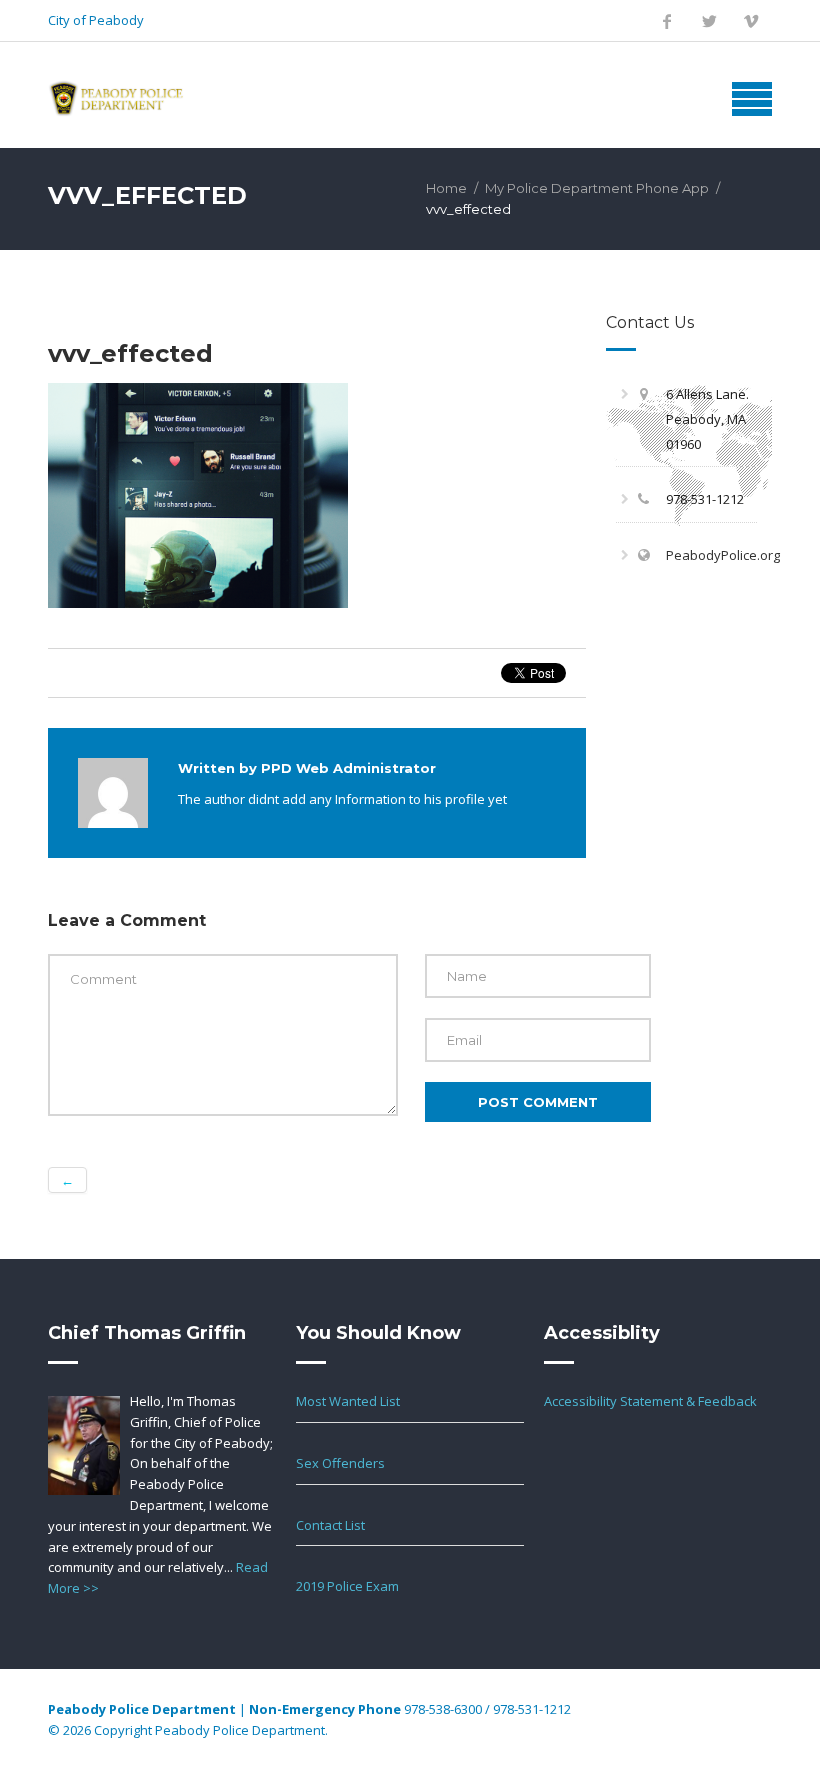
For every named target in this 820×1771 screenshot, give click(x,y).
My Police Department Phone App (597, 188)
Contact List (330, 1525)
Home (446, 188)
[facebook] (667, 21)
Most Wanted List (348, 1401)
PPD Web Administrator (348, 768)
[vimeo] (751, 21)
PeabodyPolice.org (723, 555)
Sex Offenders (340, 1463)
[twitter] (709, 21)
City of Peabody (96, 20)
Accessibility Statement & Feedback (650, 1401)
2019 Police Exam (347, 1586)
